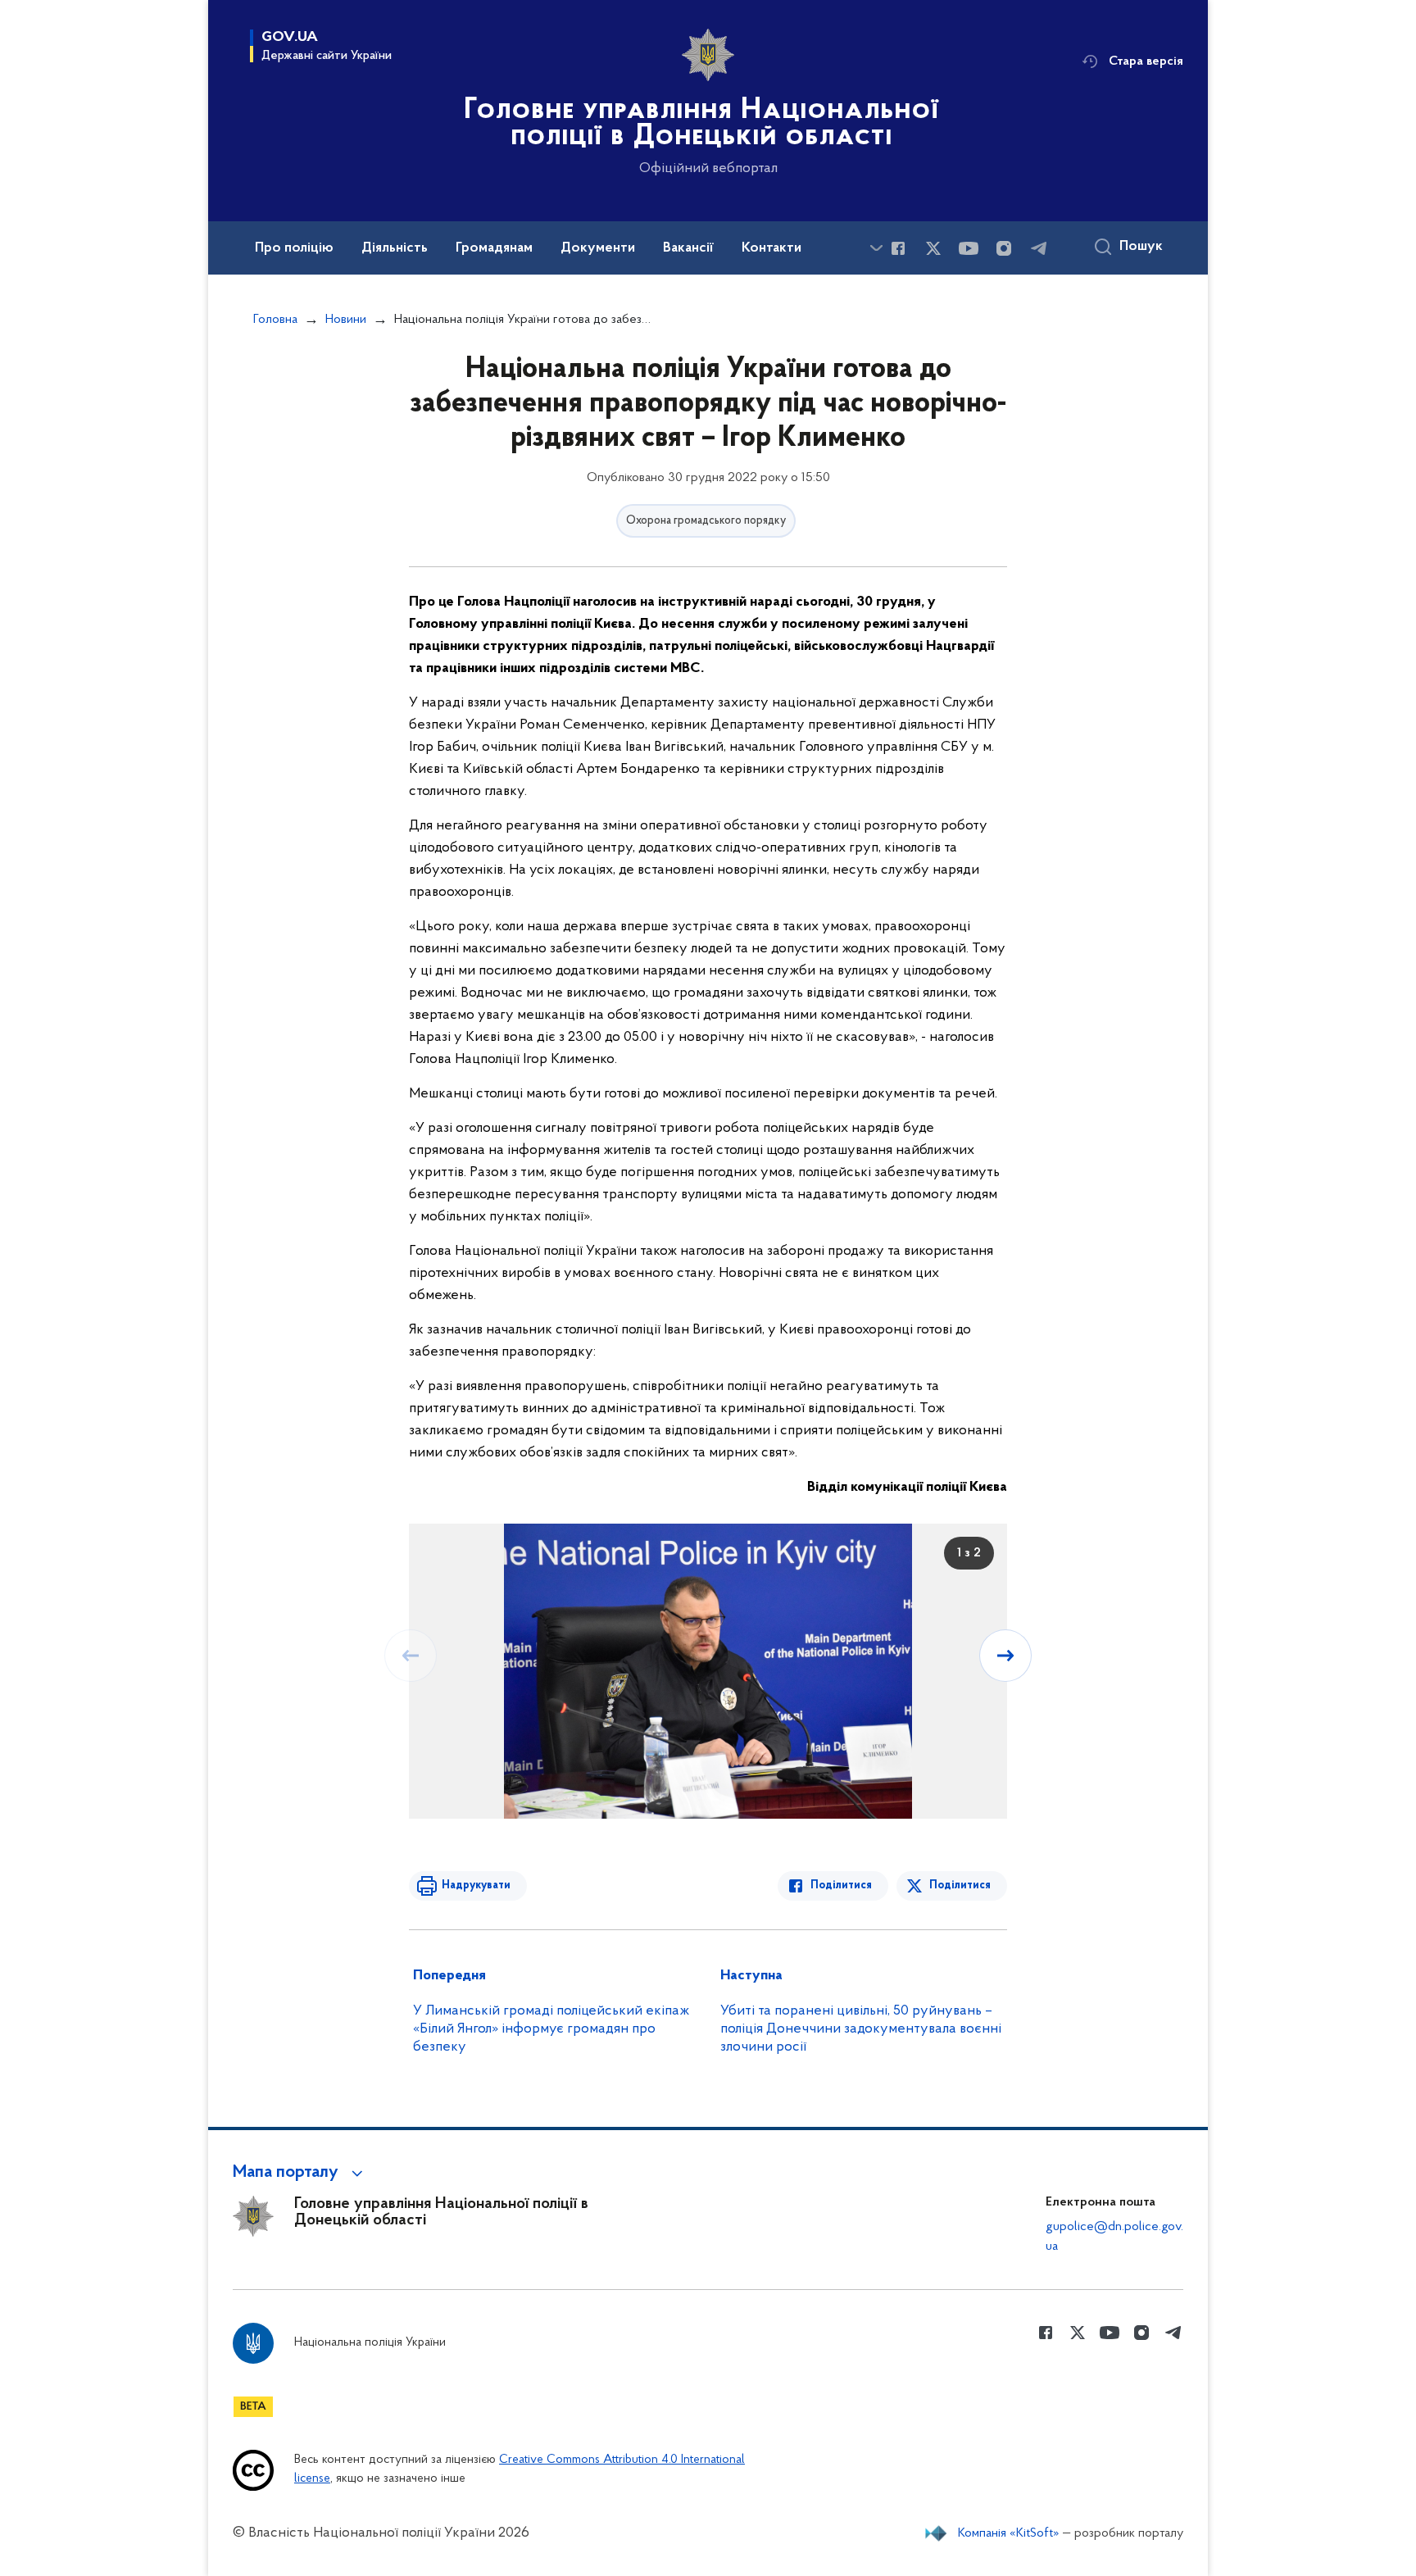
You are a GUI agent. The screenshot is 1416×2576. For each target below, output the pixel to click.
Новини (346, 320)
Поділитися (841, 1885)
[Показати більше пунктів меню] (876, 248)
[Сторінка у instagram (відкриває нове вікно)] (1004, 248)
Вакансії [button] (688, 248)
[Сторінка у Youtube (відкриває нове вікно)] (969, 248)
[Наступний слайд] (1005, 1656)
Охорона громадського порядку (706, 521)
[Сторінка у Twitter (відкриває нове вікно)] (933, 248)
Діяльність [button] (395, 248)
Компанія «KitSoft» (1009, 2533)
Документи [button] (598, 248)
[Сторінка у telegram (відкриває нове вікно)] (1039, 248)
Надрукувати (476, 1885)
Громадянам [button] (494, 248)
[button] (300, 2173)
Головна (275, 320)
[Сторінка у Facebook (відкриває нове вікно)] (898, 248)
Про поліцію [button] (294, 248)
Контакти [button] (772, 248)
